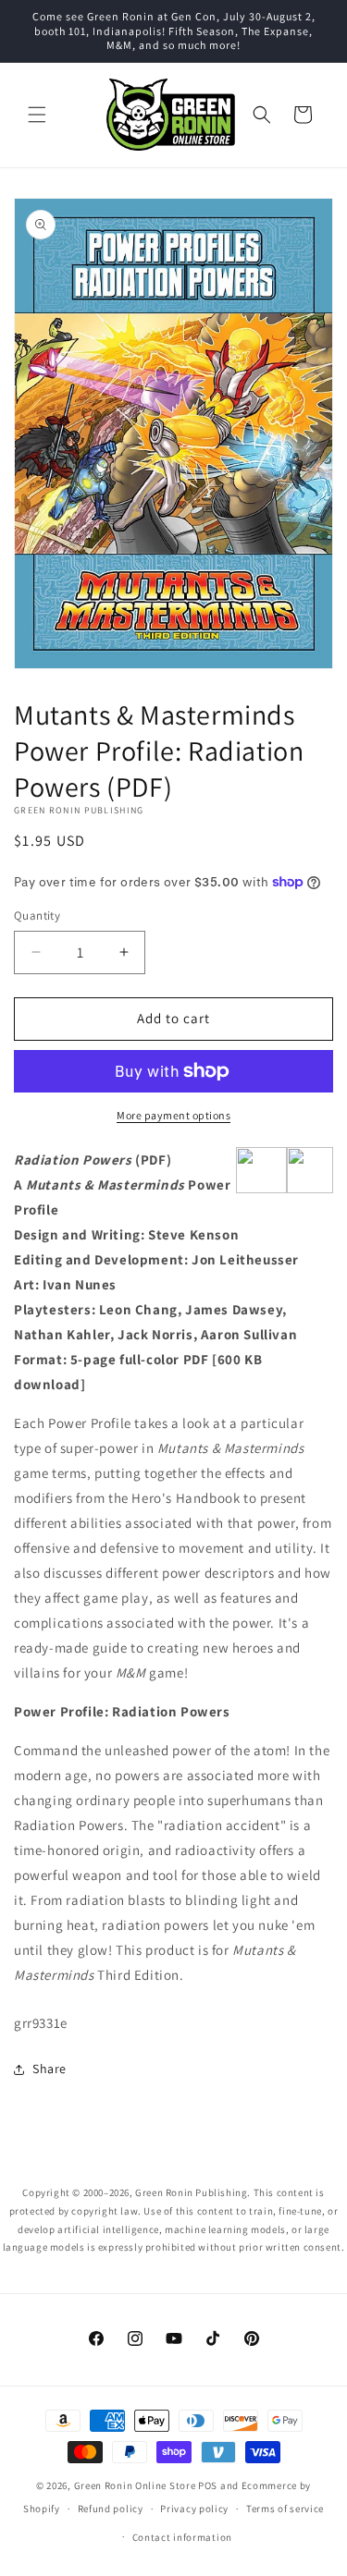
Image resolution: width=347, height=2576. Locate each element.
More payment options (173, 1115)
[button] (37, 115)
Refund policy (111, 2509)
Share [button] (50, 2069)
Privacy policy (194, 2509)
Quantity (37, 916)
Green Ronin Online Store (135, 2485)
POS (208, 2485)
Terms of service (285, 2509)
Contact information (182, 2537)
